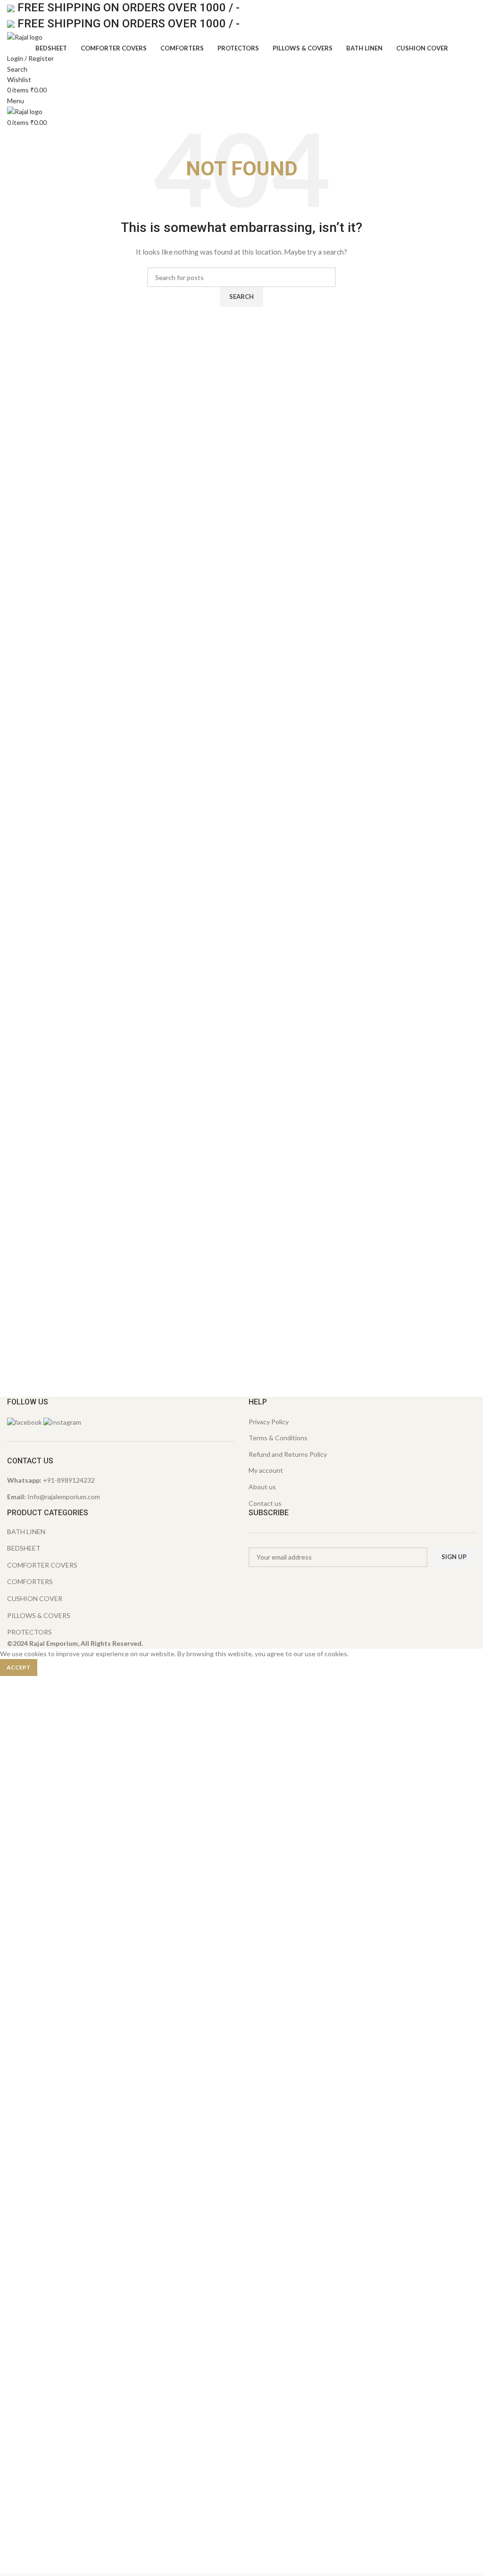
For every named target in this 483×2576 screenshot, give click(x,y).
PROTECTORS (29, 1632)
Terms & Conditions (278, 1438)
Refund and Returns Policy (288, 1454)
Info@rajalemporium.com (64, 1497)
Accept (19, 1667)
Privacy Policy (269, 1422)
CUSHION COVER (35, 1598)
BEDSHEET (24, 1548)
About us (262, 1487)
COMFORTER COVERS (42, 1565)
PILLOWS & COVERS (39, 1615)
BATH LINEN (26, 1532)
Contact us (265, 1503)
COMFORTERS (30, 1581)
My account (266, 1470)
